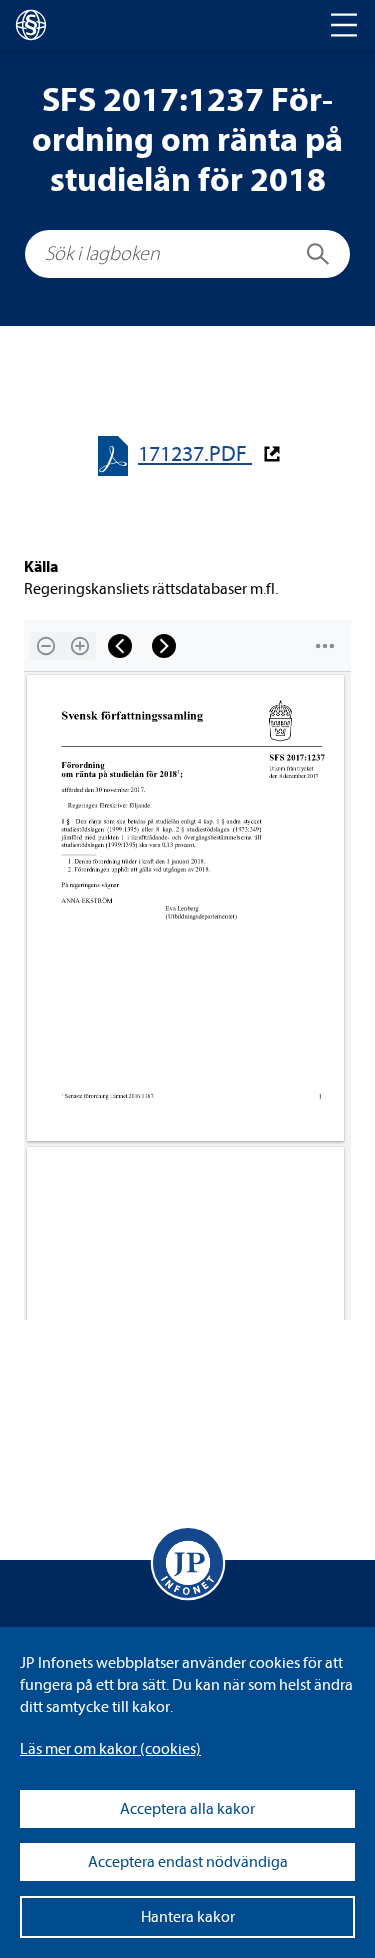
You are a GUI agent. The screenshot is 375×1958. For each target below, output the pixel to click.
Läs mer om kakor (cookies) (110, 1749)
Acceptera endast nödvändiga (188, 1862)
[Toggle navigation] (344, 25)
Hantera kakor (188, 1917)
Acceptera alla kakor (187, 1809)
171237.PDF (195, 454)
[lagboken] (31, 25)
